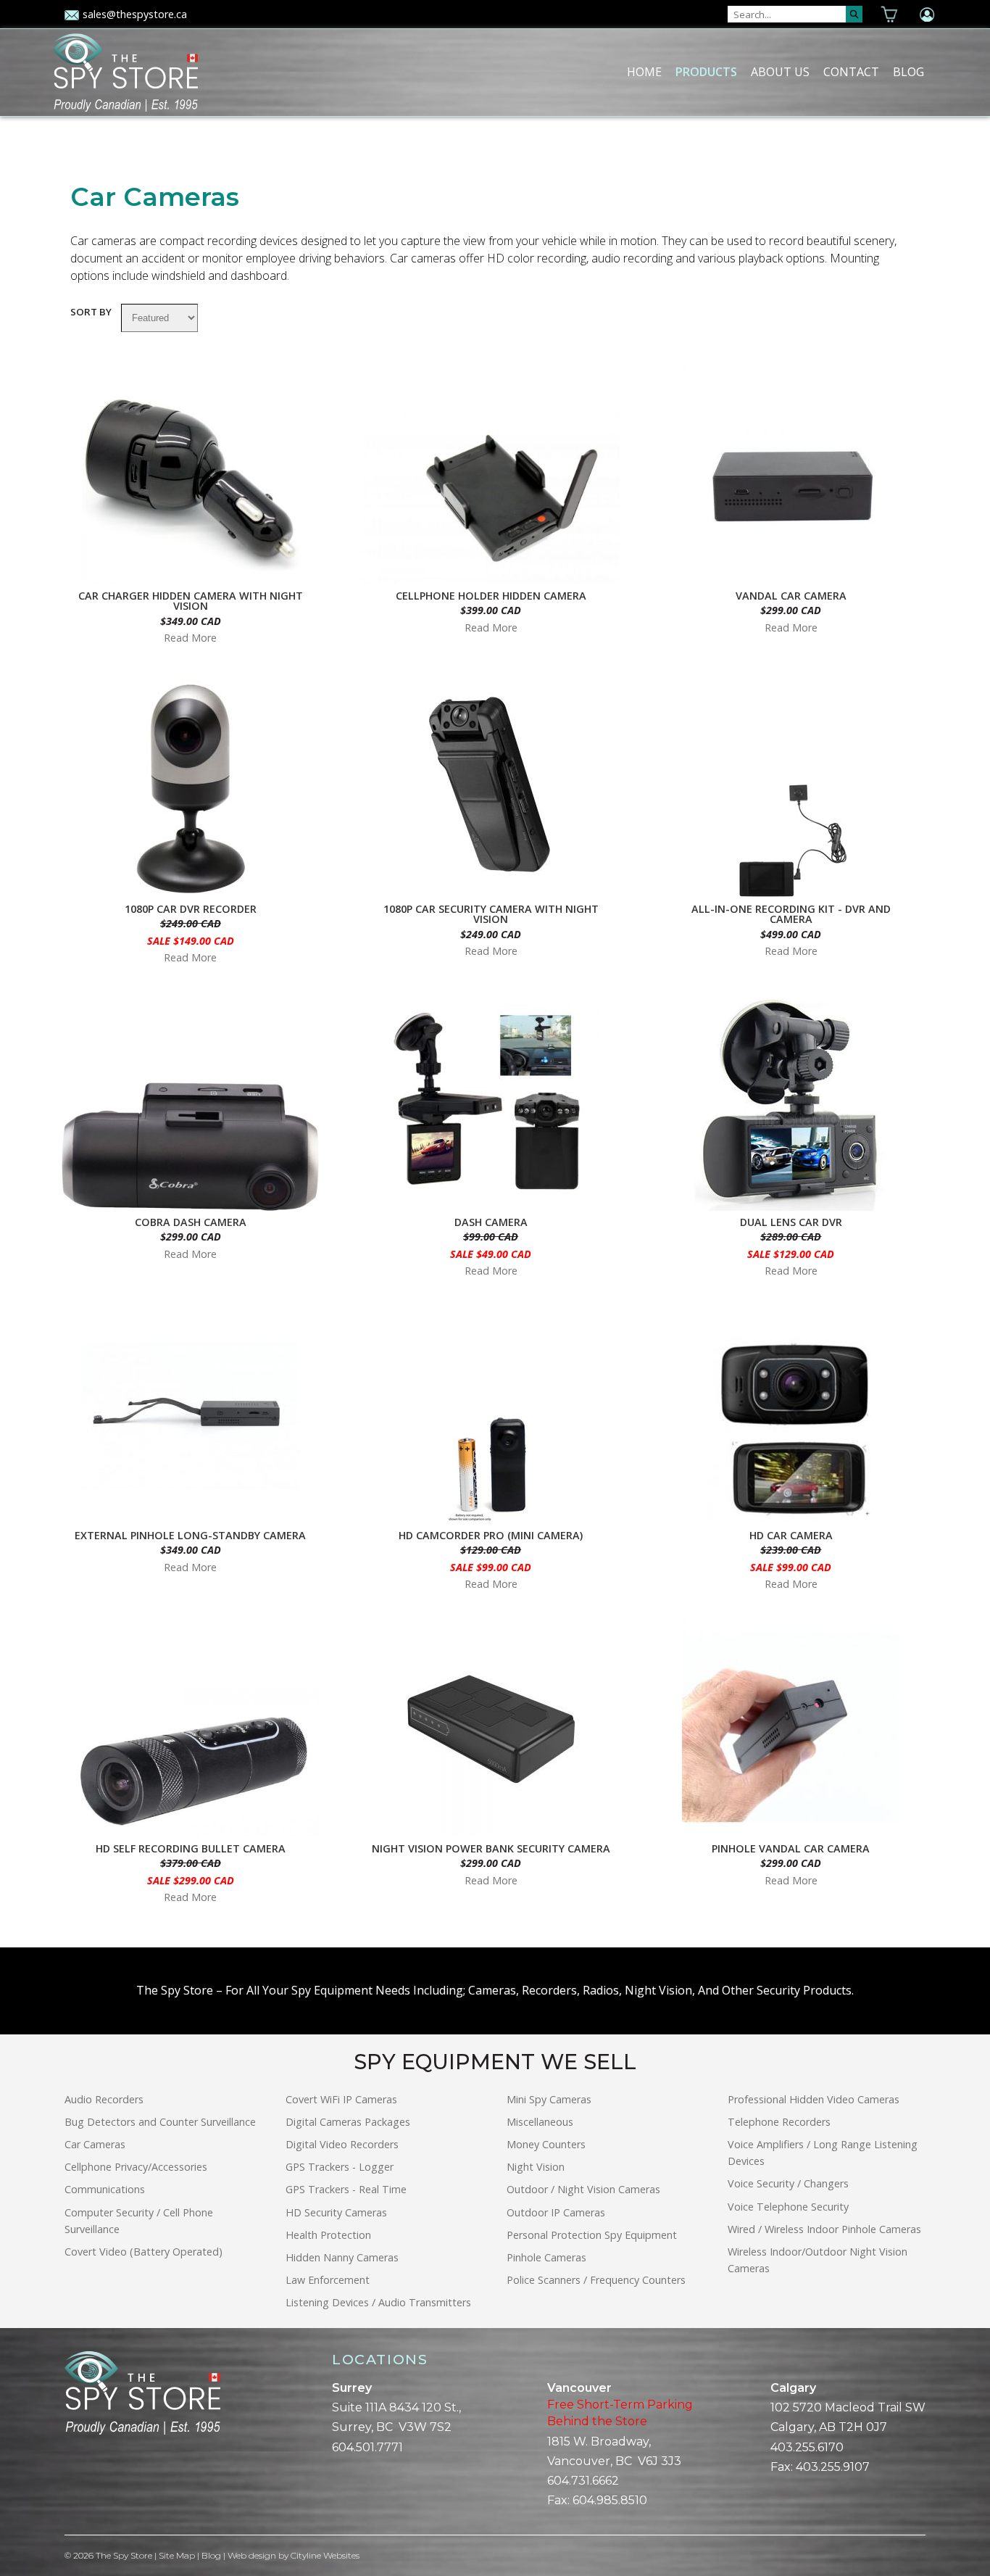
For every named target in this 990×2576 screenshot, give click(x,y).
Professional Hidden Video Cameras (814, 2099)
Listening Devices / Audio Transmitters (378, 2302)
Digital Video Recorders (342, 2144)
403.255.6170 (807, 2447)
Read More (190, 638)
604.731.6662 (583, 2481)
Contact (851, 72)
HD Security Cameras (336, 2212)
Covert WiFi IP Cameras (341, 2099)
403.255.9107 (833, 2467)
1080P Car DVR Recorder (191, 909)
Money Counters (546, 2144)
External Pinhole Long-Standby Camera (190, 1536)
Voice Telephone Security (788, 2207)
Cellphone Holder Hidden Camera (491, 596)
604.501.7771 (367, 2447)
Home (644, 72)
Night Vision (536, 2167)
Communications (105, 2189)
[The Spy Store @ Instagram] (93, 2485)
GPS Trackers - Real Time (346, 2189)
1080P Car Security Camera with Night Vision (491, 915)
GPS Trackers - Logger (340, 2167)
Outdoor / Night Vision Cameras (583, 2189)
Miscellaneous (540, 2122)
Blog (908, 72)
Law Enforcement (328, 2280)
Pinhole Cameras (546, 2257)
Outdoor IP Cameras (556, 2212)
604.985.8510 (610, 2500)
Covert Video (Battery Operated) (143, 2252)
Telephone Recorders (779, 2122)
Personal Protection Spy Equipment (592, 2235)
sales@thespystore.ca (135, 14)
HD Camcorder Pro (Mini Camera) (491, 1536)
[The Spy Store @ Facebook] (70, 2485)
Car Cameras (95, 2144)
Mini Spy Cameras (549, 2099)
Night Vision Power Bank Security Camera (491, 1849)
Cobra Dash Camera (191, 1222)
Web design (252, 2555)
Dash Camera (491, 1222)
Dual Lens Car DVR (791, 1222)
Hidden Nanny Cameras (342, 2257)
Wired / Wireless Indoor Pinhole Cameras (824, 2229)
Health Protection (328, 2235)
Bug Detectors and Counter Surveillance (160, 2122)
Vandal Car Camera (791, 596)
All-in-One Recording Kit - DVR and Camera (791, 915)
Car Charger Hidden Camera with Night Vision (191, 601)
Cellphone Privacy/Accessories (136, 2167)
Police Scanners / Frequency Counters (596, 2280)
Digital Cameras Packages (348, 2122)
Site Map (177, 2555)
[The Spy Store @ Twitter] (82, 2485)
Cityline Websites (325, 2555)
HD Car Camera (791, 1536)
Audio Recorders (104, 2099)
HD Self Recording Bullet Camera (191, 1849)
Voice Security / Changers (788, 2183)
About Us (780, 72)
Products (706, 72)
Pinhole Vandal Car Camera (791, 1849)
